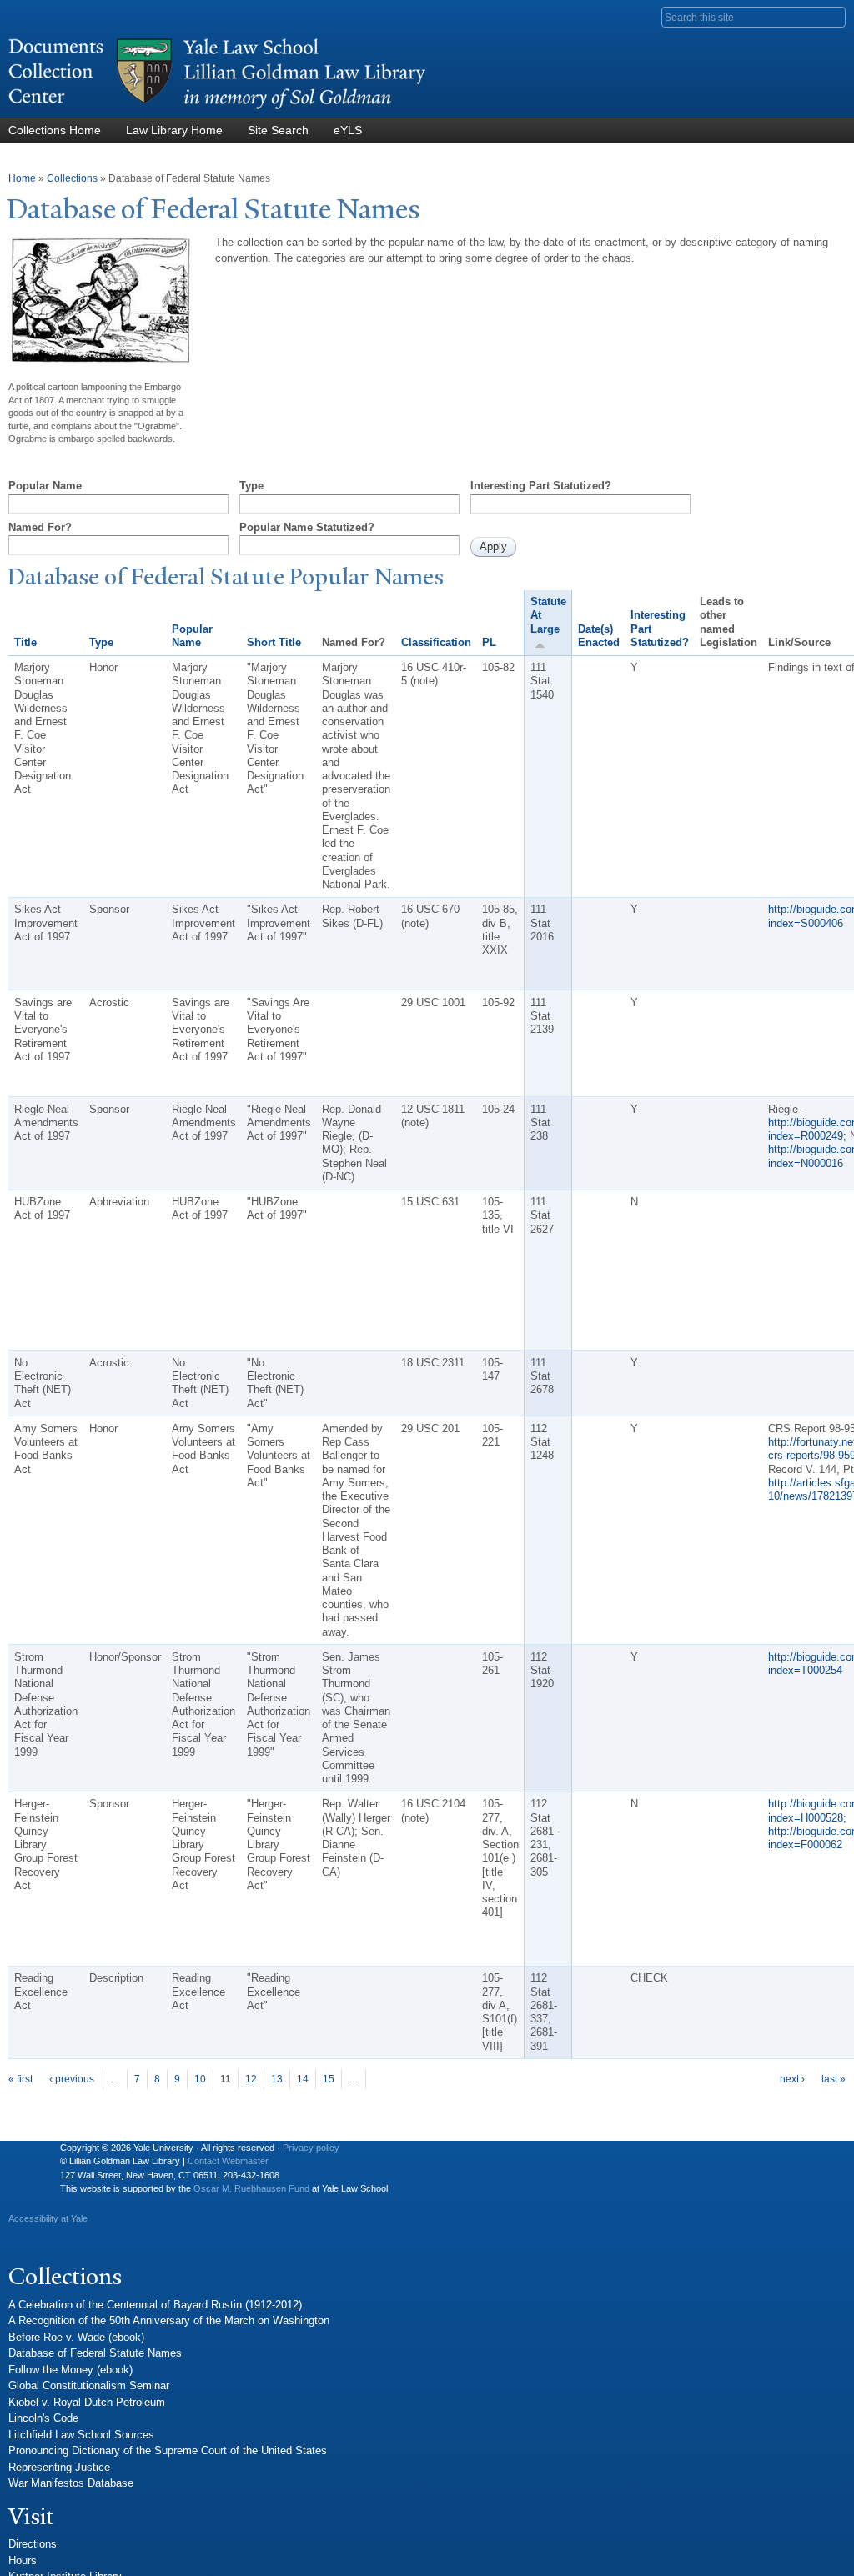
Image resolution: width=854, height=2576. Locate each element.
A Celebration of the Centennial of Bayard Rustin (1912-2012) (155, 2305)
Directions (33, 2544)
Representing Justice (59, 2467)
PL (489, 642)
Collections (72, 178)
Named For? (40, 527)
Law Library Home (174, 130)
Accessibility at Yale (48, 2218)
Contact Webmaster (228, 2161)
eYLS (348, 130)
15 (329, 2079)
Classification (436, 642)
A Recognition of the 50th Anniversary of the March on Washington (169, 2320)
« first (20, 2079)
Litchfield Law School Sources (81, 2435)
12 (251, 2079)
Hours (23, 2561)
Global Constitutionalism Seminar (89, 2386)
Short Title (274, 642)
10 (200, 2079)
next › (792, 2079)
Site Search (278, 130)
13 (277, 2079)
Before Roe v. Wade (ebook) (76, 2337)
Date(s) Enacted (599, 636)
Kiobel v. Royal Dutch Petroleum (87, 2402)
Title (25, 642)
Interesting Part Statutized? (541, 486)
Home (22, 178)
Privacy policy (311, 2148)
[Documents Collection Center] (217, 110)
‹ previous (72, 2079)
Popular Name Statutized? (307, 527)
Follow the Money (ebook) (70, 2370)
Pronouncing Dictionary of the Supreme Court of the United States (168, 2451)
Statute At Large (548, 615)
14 (303, 2079)
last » (834, 2079)
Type (251, 486)
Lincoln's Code (43, 2418)
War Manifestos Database (71, 2483)
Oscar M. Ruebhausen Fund (251, 2188)
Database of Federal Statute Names (95, 2353)
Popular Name (45, 486)
